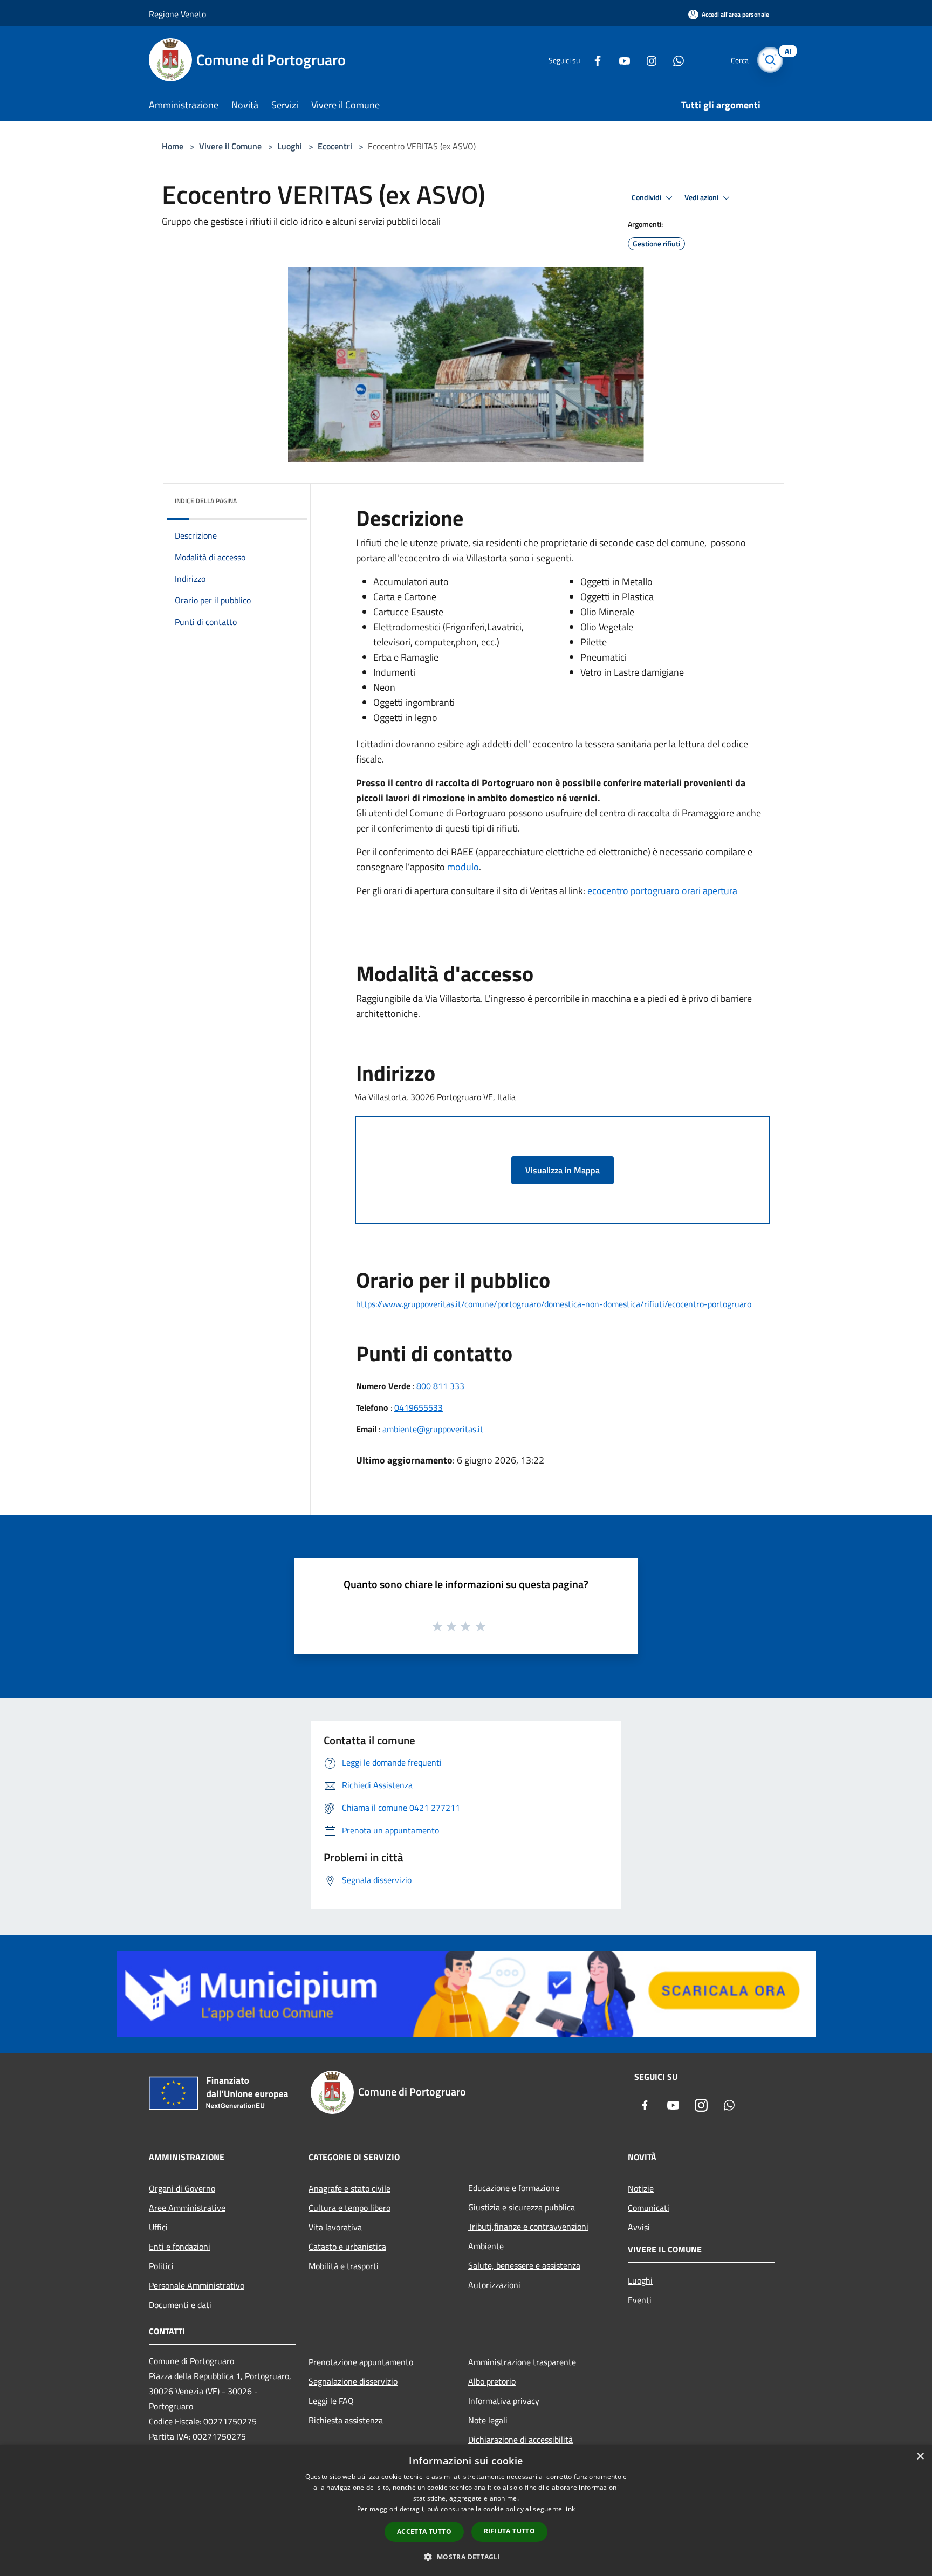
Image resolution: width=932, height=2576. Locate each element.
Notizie (641, 2188)
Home (173, 146)
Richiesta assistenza (346, 2420)
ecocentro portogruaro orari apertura (662, 891)
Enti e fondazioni (180, 2247)
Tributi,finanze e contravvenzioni (528, 2227)
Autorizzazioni (494, 2285)
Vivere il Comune (231, 146)
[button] (466, 2557)
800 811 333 (440, 1386)
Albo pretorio (492, 2381)
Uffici (158, 2227)
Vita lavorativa (335, 2227)
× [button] (920, 2457)
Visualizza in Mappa (563, 1170)
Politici (161, 2266)
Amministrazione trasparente (522, 2362)
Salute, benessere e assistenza (524, 2265)
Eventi (640, 2300)
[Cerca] (770, 60)
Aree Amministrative (187, 2208)
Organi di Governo (182, 2188)
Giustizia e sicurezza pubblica (522, 2207)
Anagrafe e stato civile (349, 2188)
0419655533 (419, 1407)
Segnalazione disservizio (353, 2381)
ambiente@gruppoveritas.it (433, 1429)
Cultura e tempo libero (349, 2208)
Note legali (488, 2420)
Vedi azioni (702, 197)
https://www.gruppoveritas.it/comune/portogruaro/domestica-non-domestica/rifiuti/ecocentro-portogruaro (554, 1304)
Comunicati (649, 2208)
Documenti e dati (180, 2305)
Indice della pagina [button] (206, 501)
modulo (463, 867)
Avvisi (639, 2227)
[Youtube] (620, 60)
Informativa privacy (504, 2401)
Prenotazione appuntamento (361, 2362)
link (570, 2509)
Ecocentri (335, 146)
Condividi (647, 197)
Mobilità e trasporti (344, 2266)
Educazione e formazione (514, 2188)
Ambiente (486, 2246)
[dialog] (466, 2510)
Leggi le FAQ (331, 2401)
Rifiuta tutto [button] (509, 2531)
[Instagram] (647, 60)
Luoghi (290, 146)
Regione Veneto (177, 14)
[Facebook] (593, 60)
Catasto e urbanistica (347, 2247)
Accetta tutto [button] (424, 2532)
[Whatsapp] (674, 60)
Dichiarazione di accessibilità (520, 2440)
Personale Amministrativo (197, 2285)
